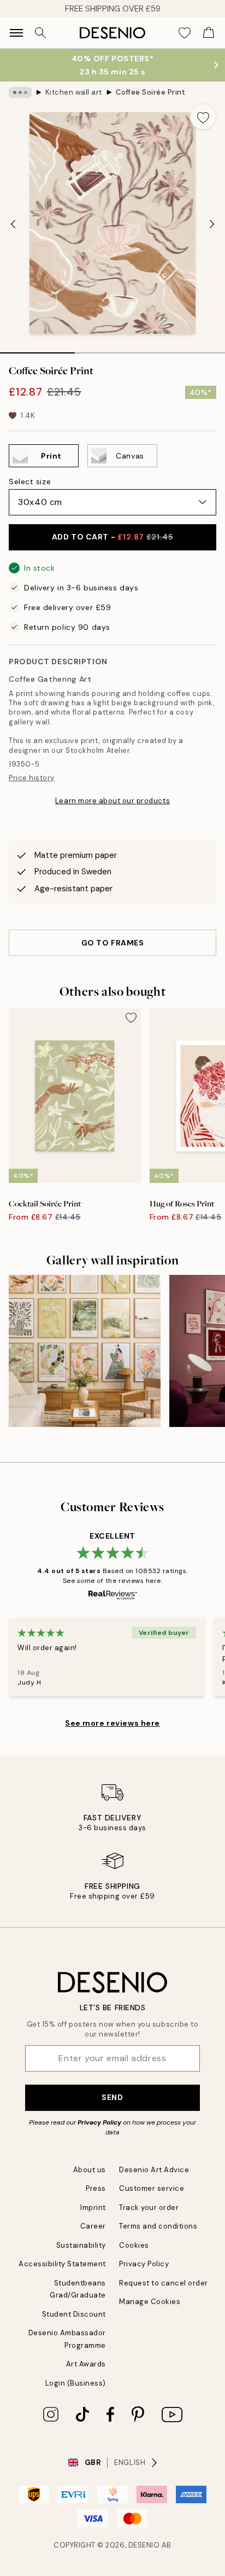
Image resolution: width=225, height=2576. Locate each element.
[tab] (37, 349)
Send (112, 2097)
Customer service (152, 2188)
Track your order (149, 2207)
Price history (32, 778)
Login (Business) (76, 2383)
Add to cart (112, 537)
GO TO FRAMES (113, 943)
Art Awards (86, 2364)
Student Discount (74, 2314)
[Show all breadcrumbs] (20, 92)
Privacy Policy (99, 2122)
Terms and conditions (158, 2226)
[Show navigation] (16, 33)
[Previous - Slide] (13, 224)
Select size (30, 481)
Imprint (93, 2207)
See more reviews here (112, 1723)
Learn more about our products (112, 801)
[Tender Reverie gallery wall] (85, 1351)
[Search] (40, 33)
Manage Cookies (150, 2302)
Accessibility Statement (62, 2264)
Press (96, 2188)
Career (93, 2226)
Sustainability (81, 2245)
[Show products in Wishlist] (185, 33)
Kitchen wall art (74, 92)
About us (90, 2170)
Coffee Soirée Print (151, 92)
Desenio (144, 2545)
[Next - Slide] (212, 224)
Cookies (134, 2245)
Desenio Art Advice (154, 2170)
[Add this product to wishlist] (203, 117)
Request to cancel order (164, 2283)
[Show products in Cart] (209, 33)
